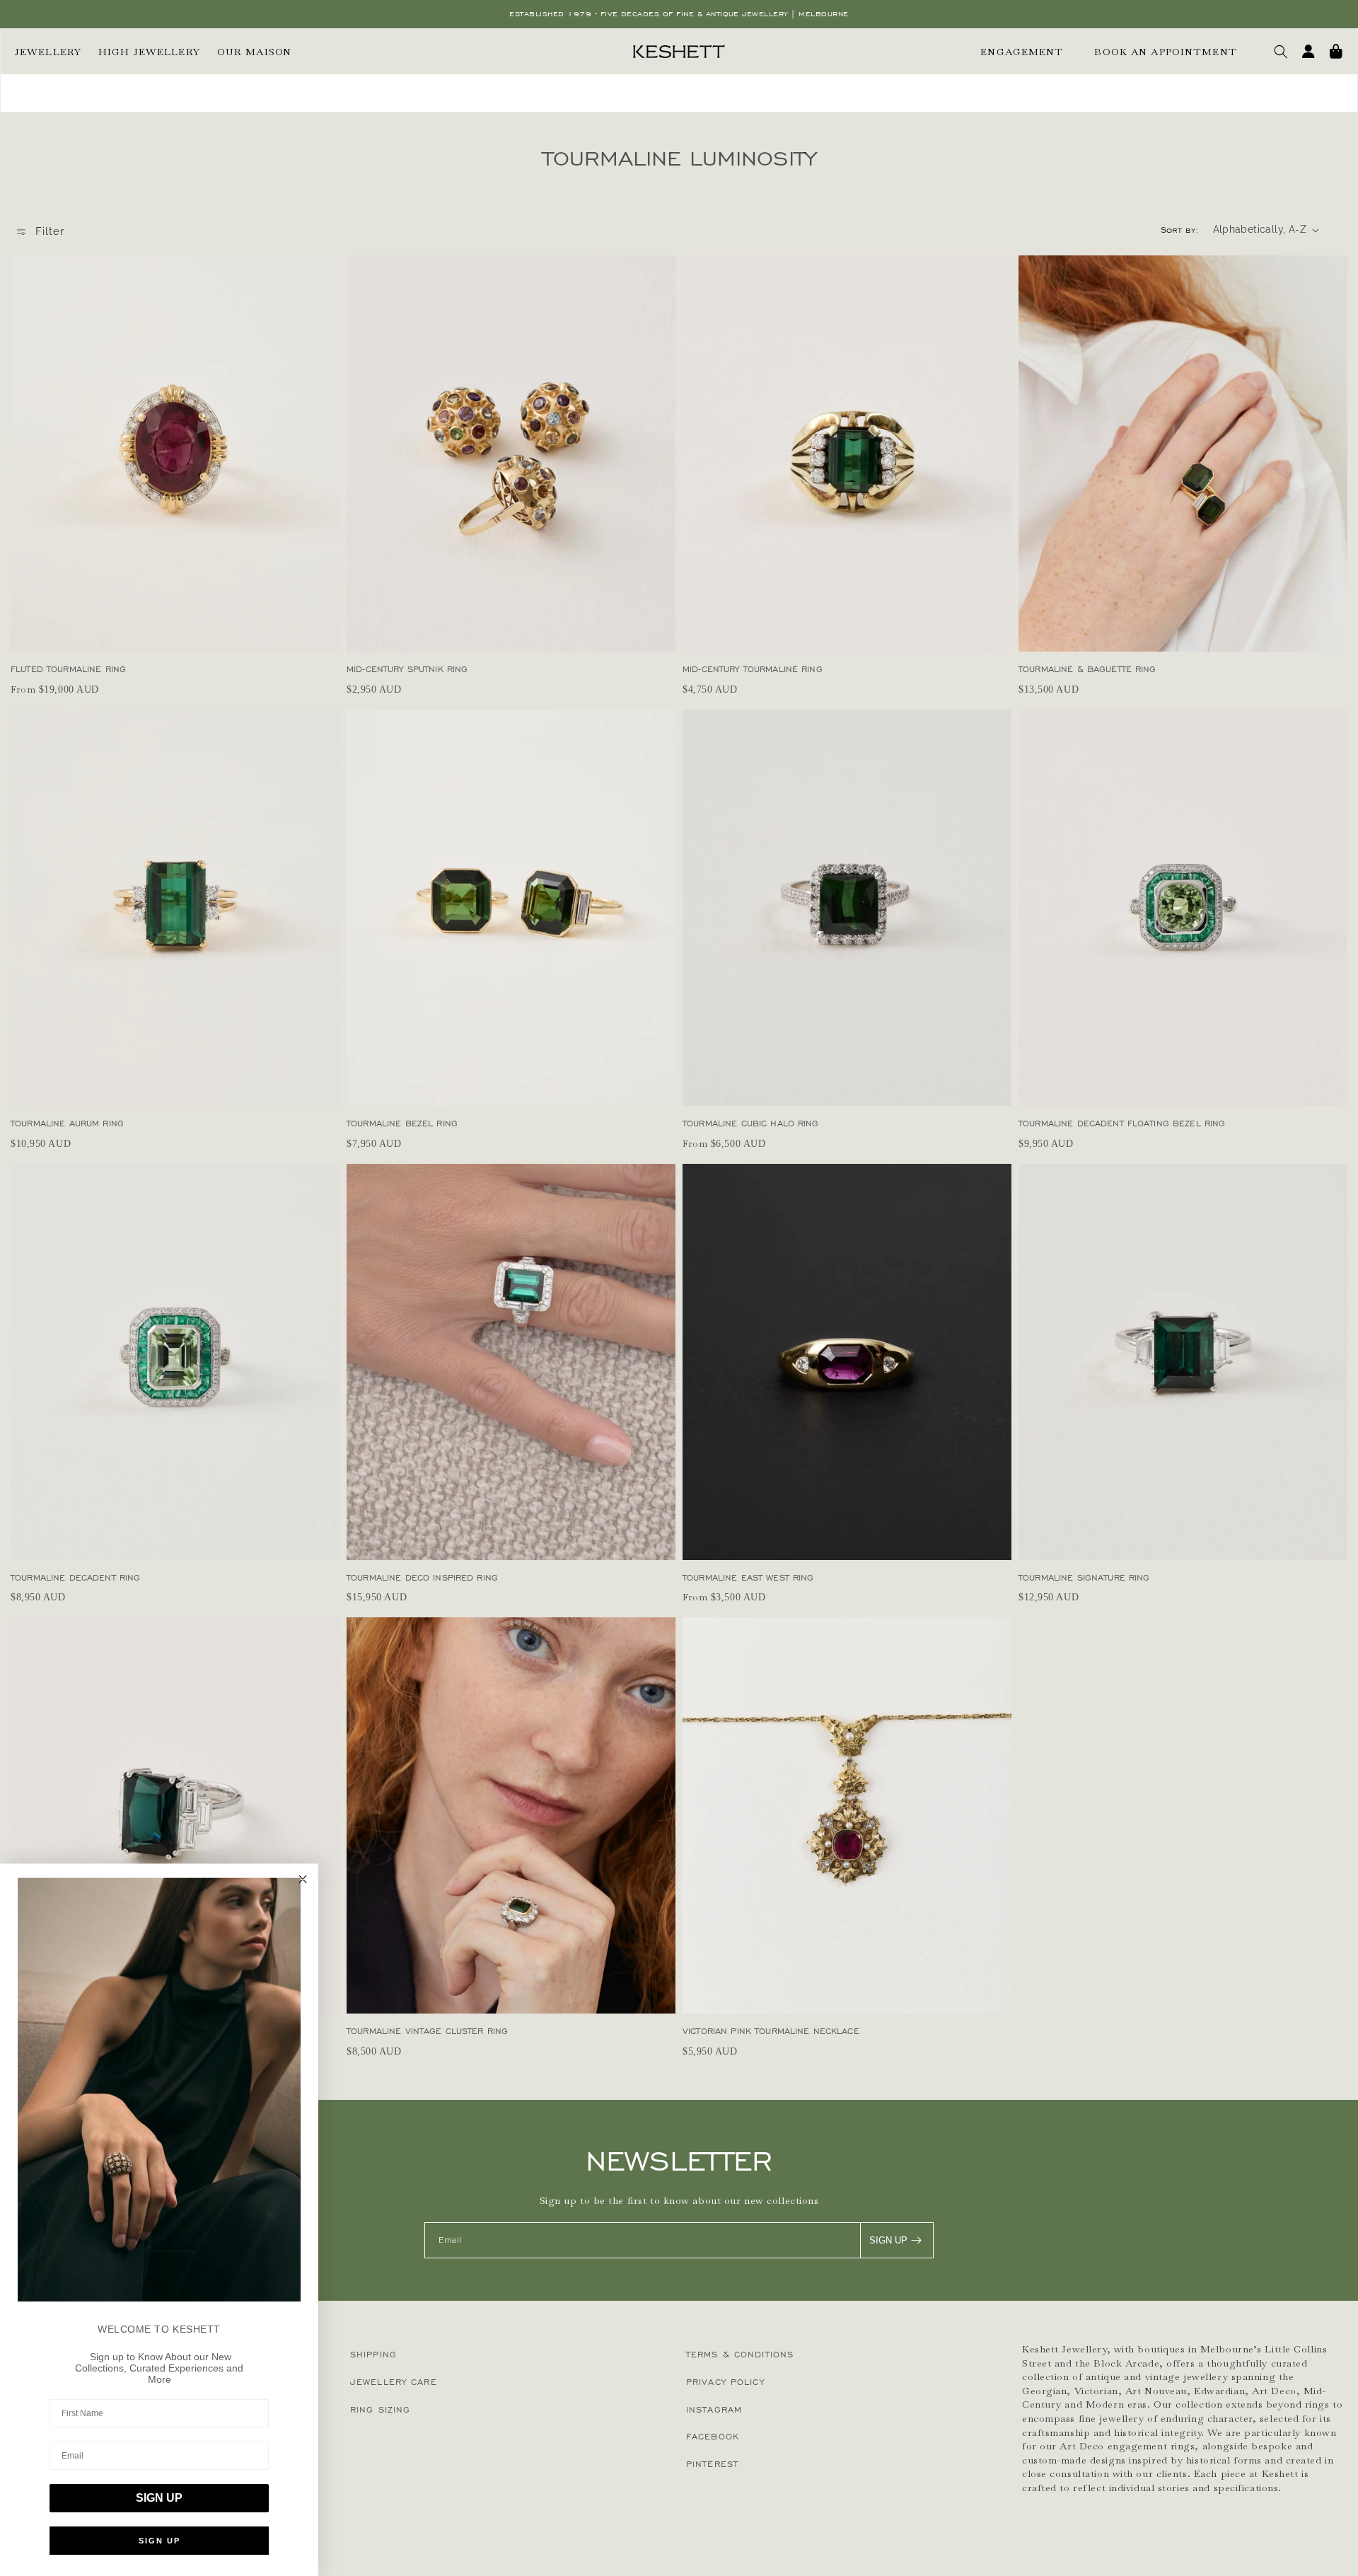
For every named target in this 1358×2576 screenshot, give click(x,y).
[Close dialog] (303, 1879)
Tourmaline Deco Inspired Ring (422, 1577)
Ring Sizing (380, 2409)
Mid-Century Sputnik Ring (407, 669)
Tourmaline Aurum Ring (67, 1123)
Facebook (713, 2436)
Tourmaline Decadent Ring (75, 1577)
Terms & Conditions (740, 2354)
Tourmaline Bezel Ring (402, 1123)
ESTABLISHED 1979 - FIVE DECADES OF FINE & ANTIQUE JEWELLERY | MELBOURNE (679, 14)
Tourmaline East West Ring (748, 1577)
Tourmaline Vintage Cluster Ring (427, 2031)
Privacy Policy (725, 2382)
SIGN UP (888, 2240)
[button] (1281, 52)
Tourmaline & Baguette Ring (1087, 669)
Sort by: (1180, 230)
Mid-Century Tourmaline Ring (753, 669)
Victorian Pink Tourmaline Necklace (771, 2031)
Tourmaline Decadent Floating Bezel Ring (1122, 1123)
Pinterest (712, 2464)
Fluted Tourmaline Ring (68, 669)
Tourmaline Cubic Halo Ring (751, 1123)
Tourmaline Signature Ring (1084, 1577)
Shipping (373, 2354)
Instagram (714, 2409)
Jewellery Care (394, 2382)
